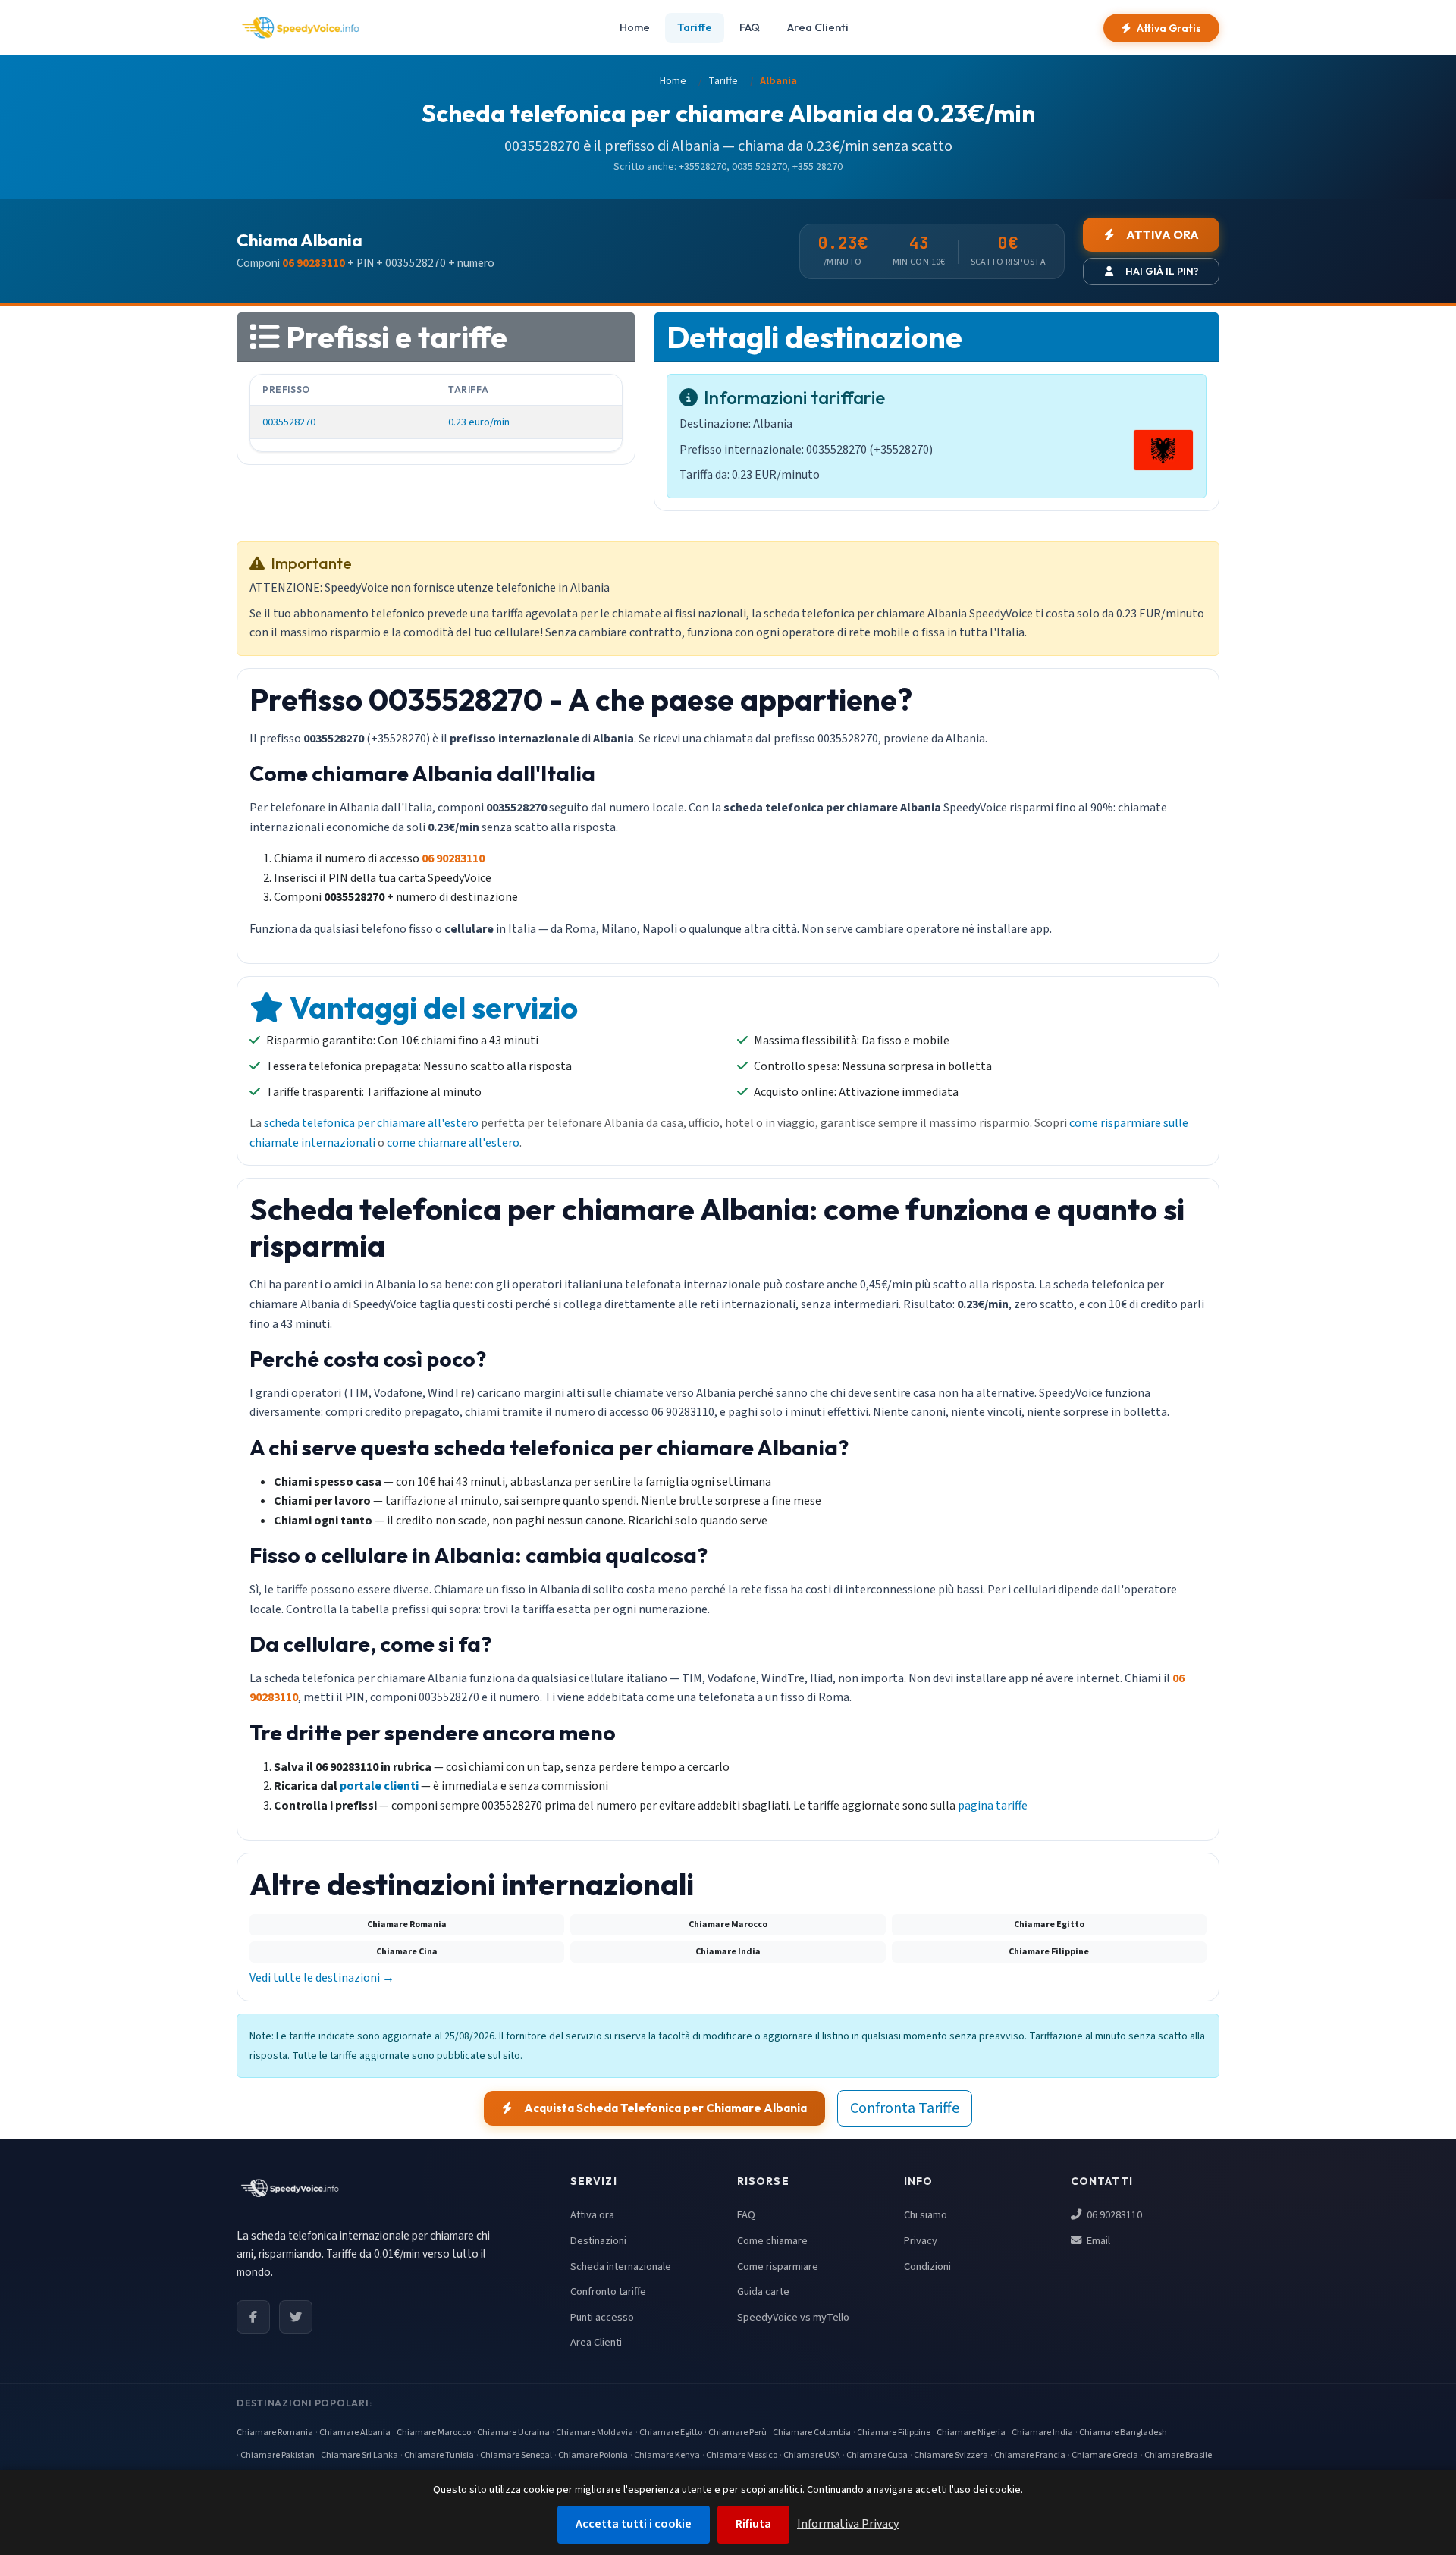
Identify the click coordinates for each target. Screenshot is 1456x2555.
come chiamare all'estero (453, 1143)
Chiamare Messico (742, 2455)
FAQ (750, 27)
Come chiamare (772, 2241)
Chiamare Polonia (593, 2455)
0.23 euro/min (479, 422)
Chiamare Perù (737, 2433)
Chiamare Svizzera (951, 2455)
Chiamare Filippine (894, 2433)
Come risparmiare (778, 2266)
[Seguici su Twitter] (296, 2317)
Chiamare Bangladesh (1123, 2433)
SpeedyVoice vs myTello (793, 2317)
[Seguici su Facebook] (253, 2317)
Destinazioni (598, 2241)
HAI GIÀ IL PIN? (1162, 271)
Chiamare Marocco (434, 2433)
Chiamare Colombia (812, 2433)
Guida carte (763, 2291)
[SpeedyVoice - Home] (300, 28)
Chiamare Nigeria (971, 2433)
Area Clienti (818, 27)
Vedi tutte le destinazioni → (322, 1978)
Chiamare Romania (275, 2433)
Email (1097, 2241)
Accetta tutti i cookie (634, 2524)
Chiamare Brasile (1178, 2455)
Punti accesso (602, 2317)
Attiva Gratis (1169, 28)
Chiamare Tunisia (439, 2455)
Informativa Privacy (848, 2524)
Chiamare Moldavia (595, 2433)
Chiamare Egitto (671, 2433)
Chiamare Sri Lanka (359, 2455)
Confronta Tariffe (905, 2108)
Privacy (921, 2241)
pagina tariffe (993, 1806)
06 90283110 (1113, 2215)
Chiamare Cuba (877, 2455)
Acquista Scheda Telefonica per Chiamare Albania (665, 2108)
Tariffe (695, 27)
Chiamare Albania (355, 2433)
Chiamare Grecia (1105, 2455)
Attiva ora (592, 2215)
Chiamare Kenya (667, 2455)
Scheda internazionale (621, 2266)
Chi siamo (926, 2215)
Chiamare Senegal (516, 2455)
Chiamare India (1042, 2433)
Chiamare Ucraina (513, 2433)
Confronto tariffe (608, 2291)
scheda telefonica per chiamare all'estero (371, 1123)
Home (635, 27)
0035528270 (289, 422)
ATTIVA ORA (1163, 235)
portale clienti (379, 1786)
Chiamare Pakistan (278, 2455)
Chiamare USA (812, 2455)
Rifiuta (753, 2524)
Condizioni (927, 2266)
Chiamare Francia (1030, 2455)
